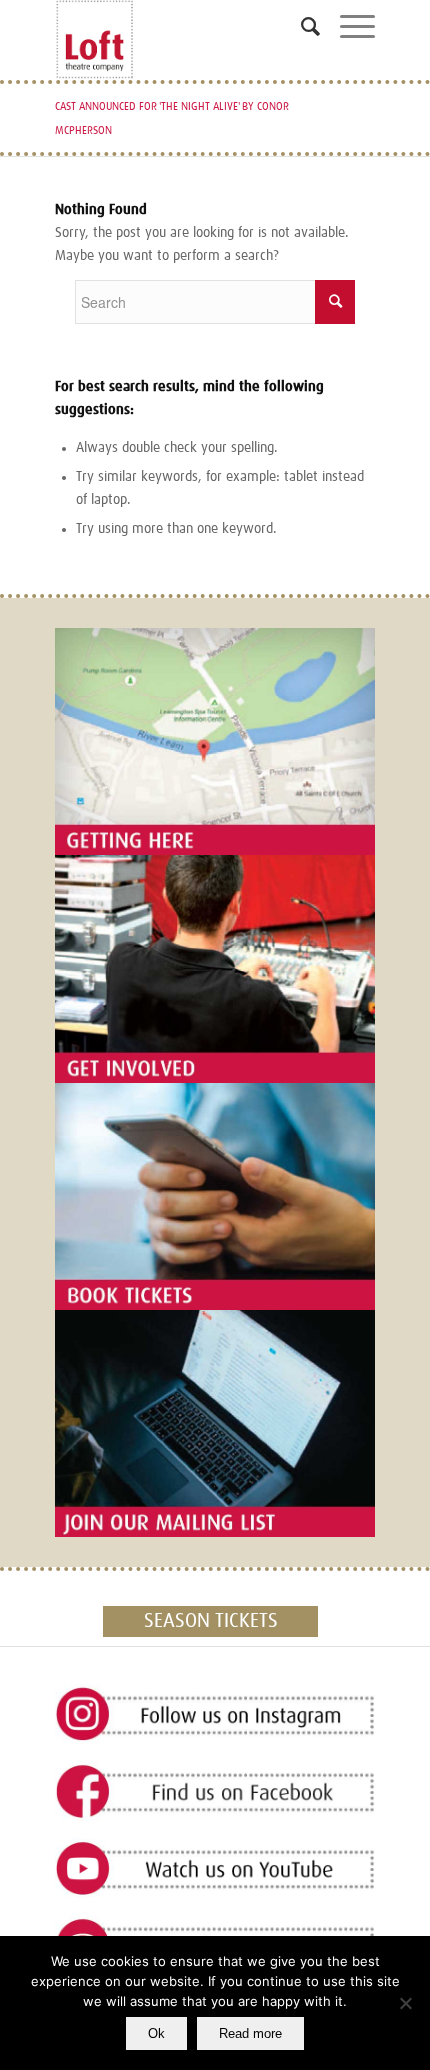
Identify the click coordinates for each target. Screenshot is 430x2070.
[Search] (300, 34)
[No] (405, 2003)
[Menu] (347, 34)
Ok (156, 2033)
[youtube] (215, 1869)
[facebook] (215, 1792)
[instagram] (215, 1715)
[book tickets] (215, 1196)
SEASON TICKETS (211, 1621)
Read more (250, 2033)
